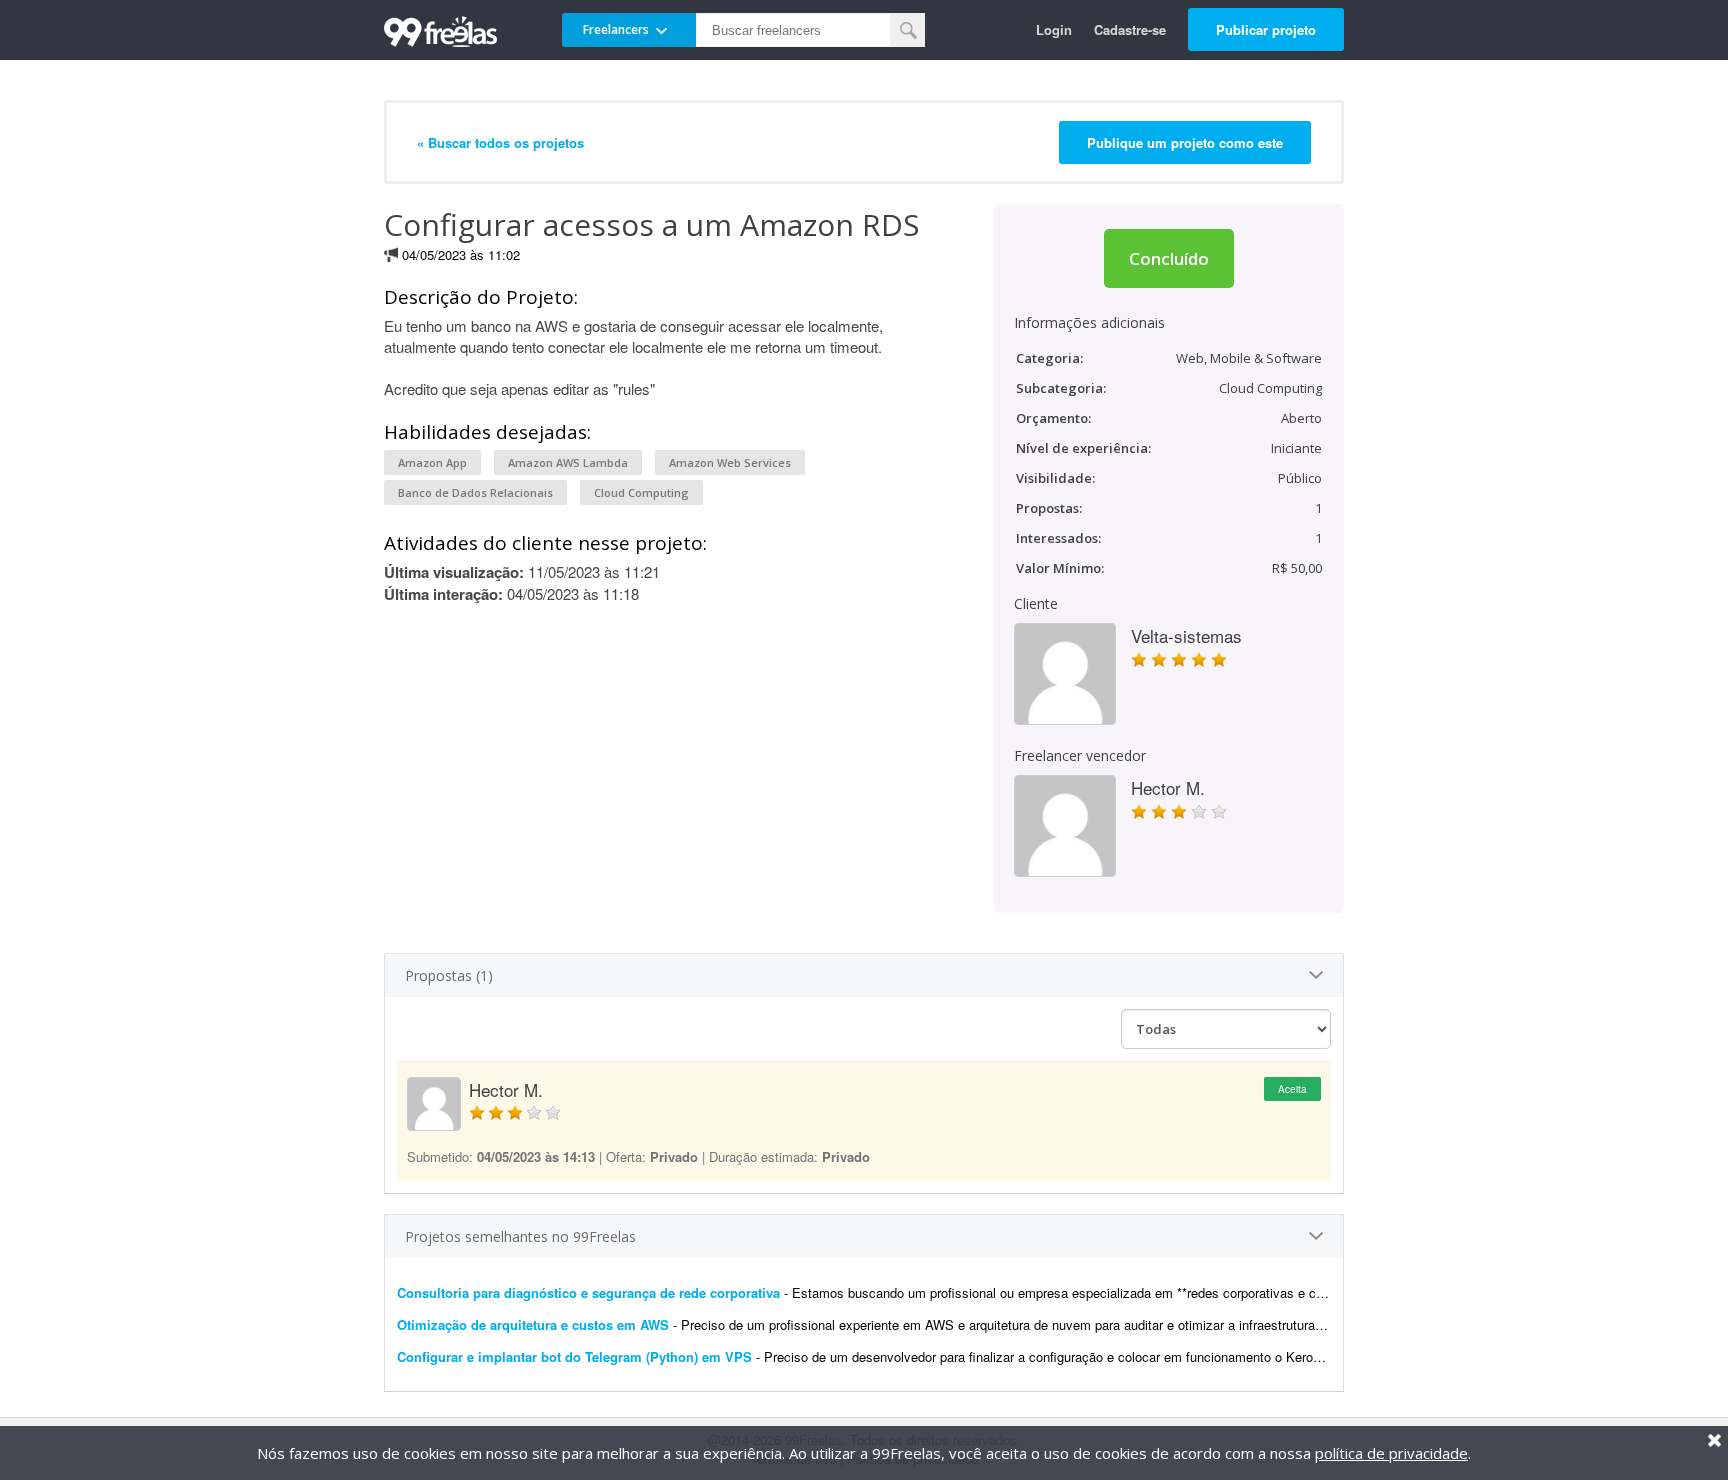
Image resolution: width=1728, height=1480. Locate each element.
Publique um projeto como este (1185, 142)
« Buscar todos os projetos (500, 142)
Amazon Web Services (730, 462)
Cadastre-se (1130, 29)
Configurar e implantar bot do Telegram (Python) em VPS (574, 1356)
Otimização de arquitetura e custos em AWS (533, 1324)
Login (1054, 29)
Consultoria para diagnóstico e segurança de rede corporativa (588, 1292)
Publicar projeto (1266, 29)
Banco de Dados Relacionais (475, 492)
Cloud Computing (641, 492)
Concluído (1169, 258)
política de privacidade (1391, 1453)
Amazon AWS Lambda (568, 462)
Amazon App (432, 462)
